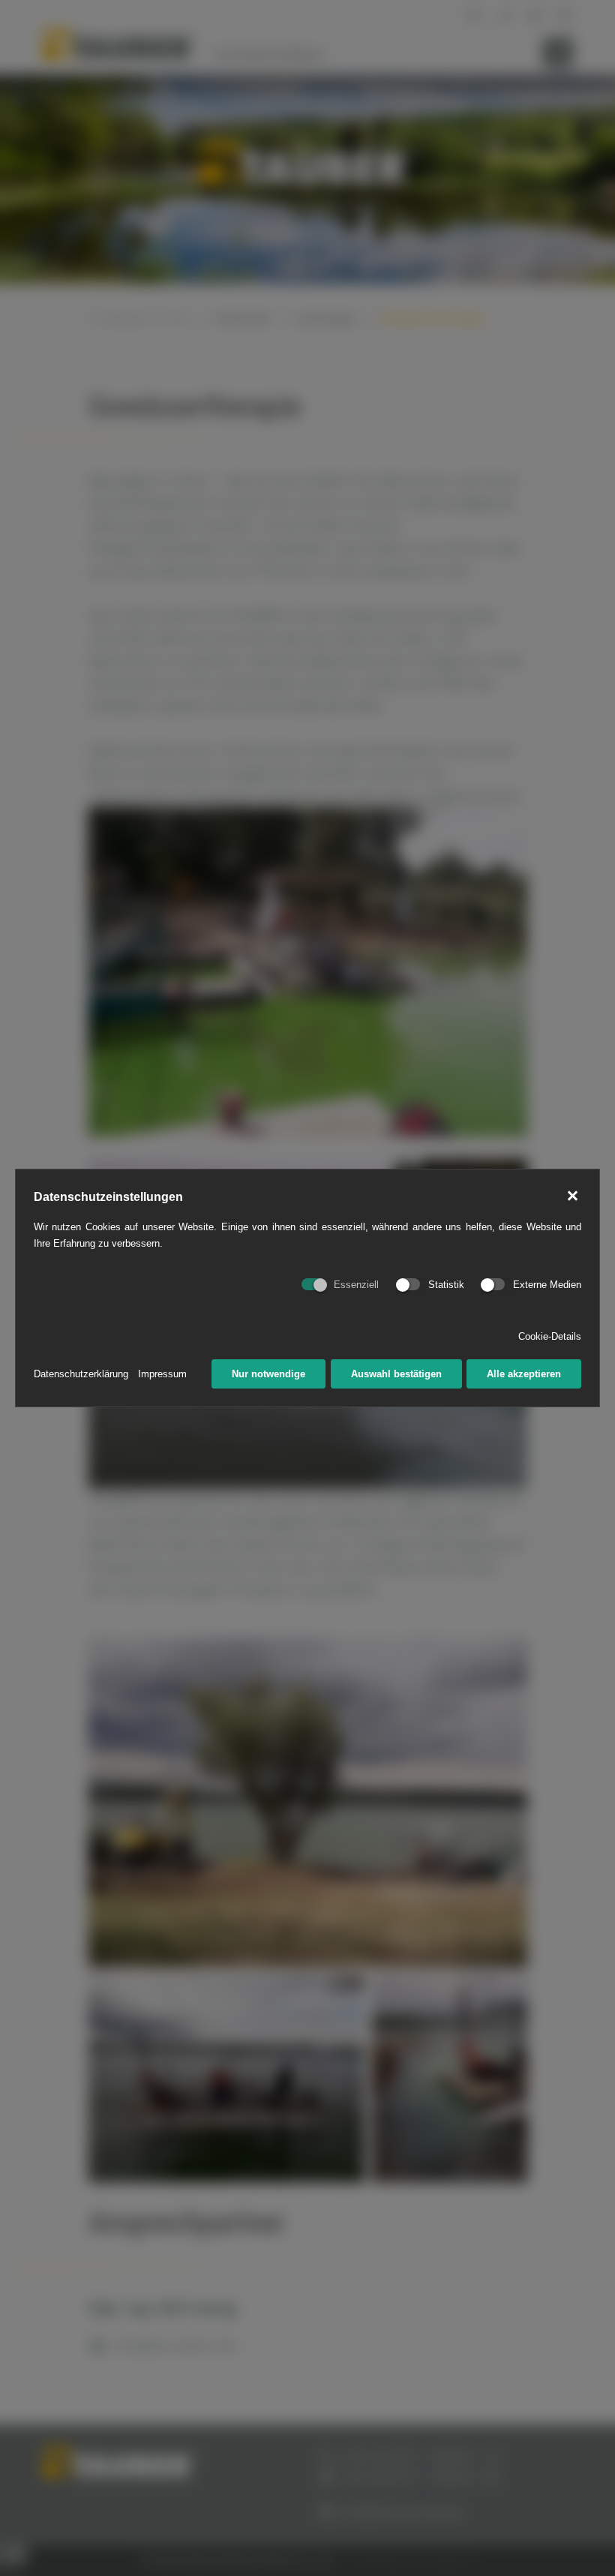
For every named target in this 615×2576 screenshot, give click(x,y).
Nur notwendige (268, 1374)
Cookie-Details (550, 1336)
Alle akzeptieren (524, 1374)
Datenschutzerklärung (81, 1374)
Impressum (162, 1374)
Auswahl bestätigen (396, 1374)
